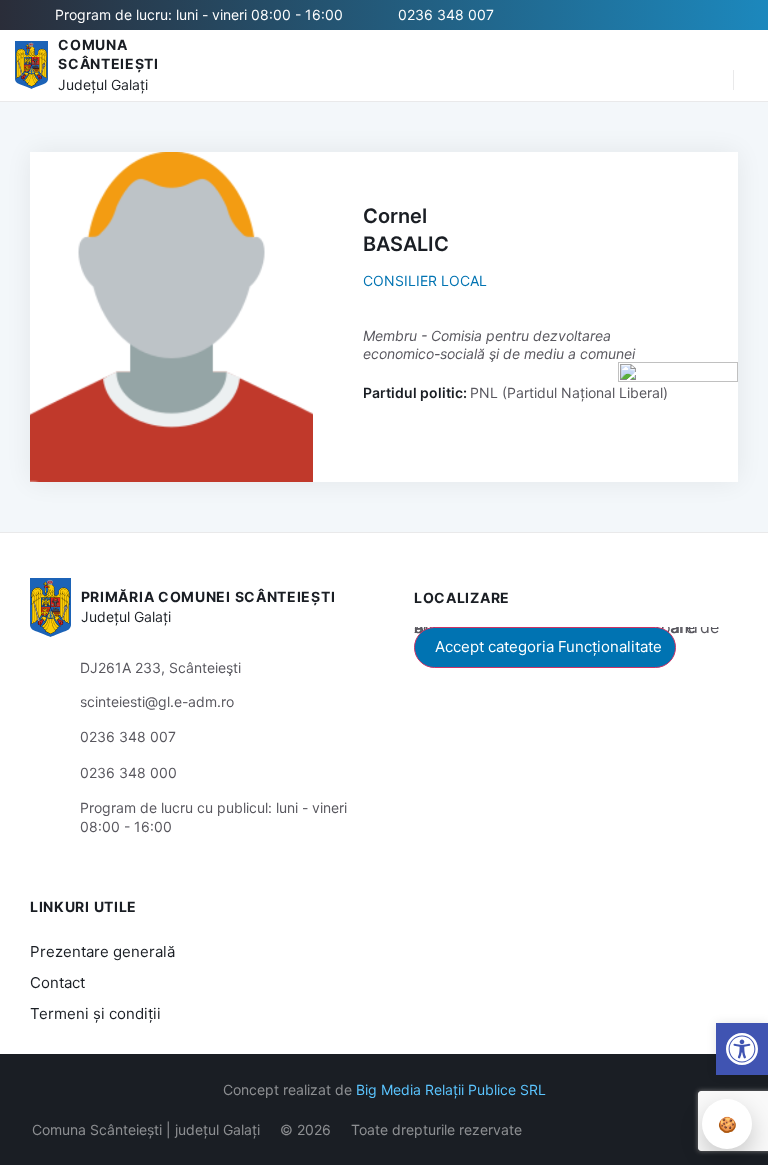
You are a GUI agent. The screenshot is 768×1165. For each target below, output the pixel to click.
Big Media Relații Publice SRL (451, 1089)
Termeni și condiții (95, 1013)
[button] (708, 65)
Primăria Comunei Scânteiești (208, 596)
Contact (57, 982)
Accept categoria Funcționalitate (548, 646)
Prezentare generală (102, 951)
